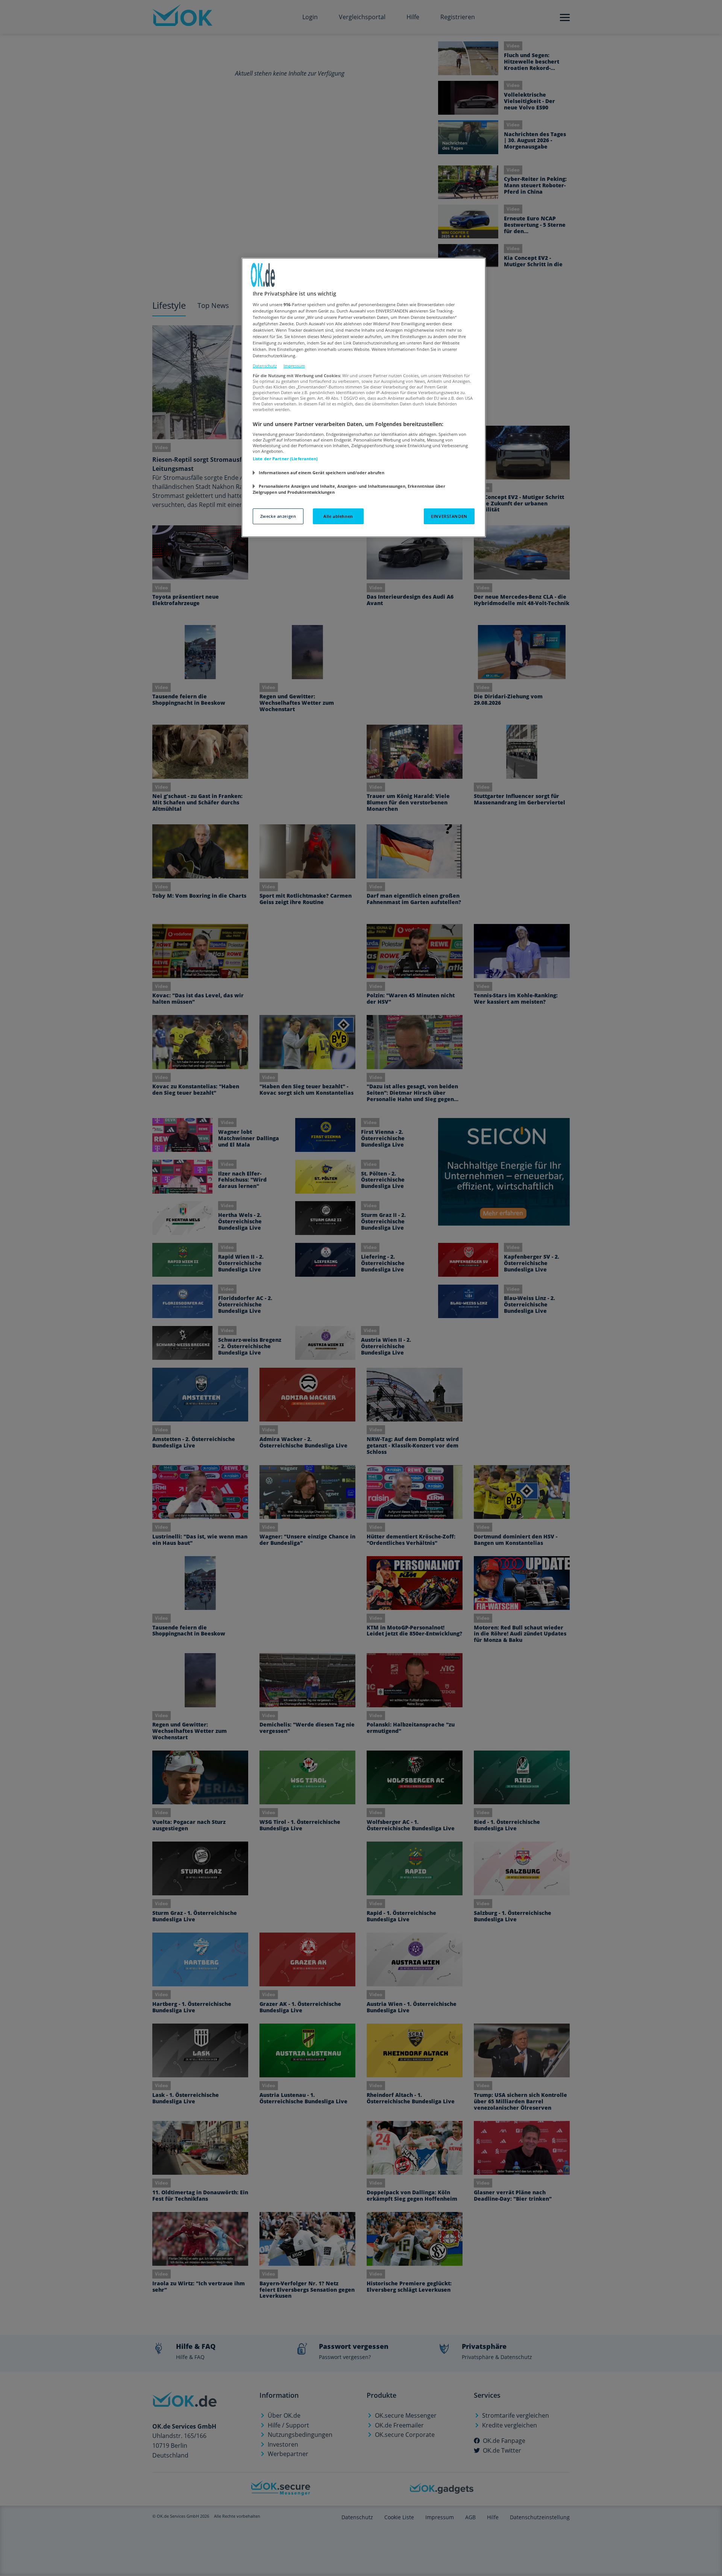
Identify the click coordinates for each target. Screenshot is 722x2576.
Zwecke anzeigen (278, 516)
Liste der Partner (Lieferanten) (285, 459)
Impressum (294, 366)
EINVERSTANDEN (449, 516)
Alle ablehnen (338, 516)
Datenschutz (265, 366)
